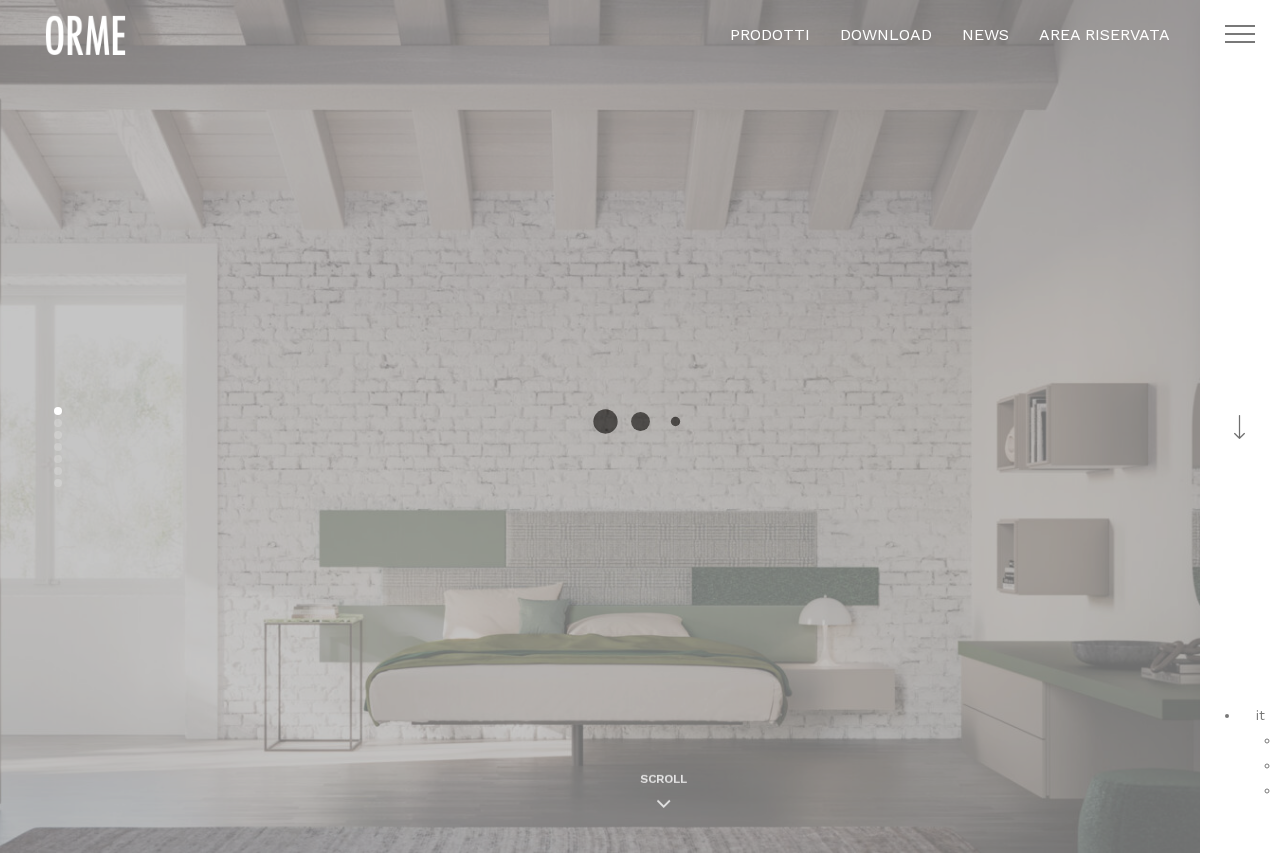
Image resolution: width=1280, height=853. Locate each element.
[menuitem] (1260, 715)
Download (886, 34)
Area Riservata (1104, 34)
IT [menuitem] (1260, 715)
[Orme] (85, 35)
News (985, 34)
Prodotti (770, 34)
